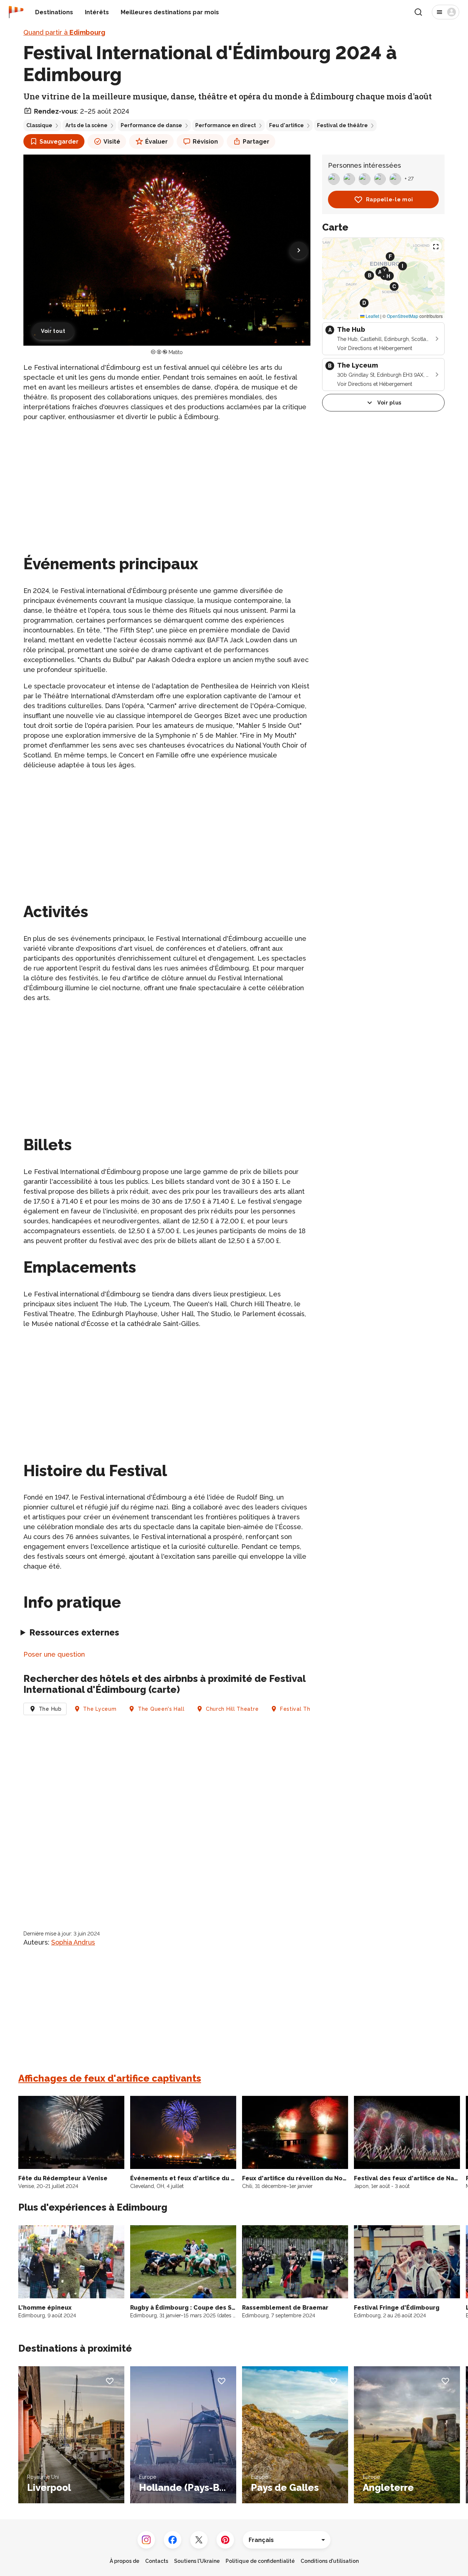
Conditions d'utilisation (330, 2561)
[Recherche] (418, 12)
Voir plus (389, 403)
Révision (205, 142)
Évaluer (156, 142)
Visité (112, 142)
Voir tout (53, 331)
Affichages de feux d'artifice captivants (110, 2078)
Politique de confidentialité (260, 2561)
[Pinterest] (225, 2540)
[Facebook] (173, 2540)
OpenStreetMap (403, 316)
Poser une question (54, 1654)
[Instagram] (146, 2540)
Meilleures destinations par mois (170, 12)
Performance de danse (151, 125)
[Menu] (446, 12)
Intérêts (97, 12)
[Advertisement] (167, 479)
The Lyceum (100, 1709)
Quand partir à (64, 32)
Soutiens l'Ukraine (197, 2561)
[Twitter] (199, 2540)
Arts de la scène (86, 125)
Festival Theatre (303, 1709)
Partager (256, 142)
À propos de (124, 2561)
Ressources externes (74, 1632)
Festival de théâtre (342, 125)
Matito (176, 352)
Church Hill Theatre (232, 1709)
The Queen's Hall (161, 1709)
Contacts (157, 2561)
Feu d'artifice (286, 125)
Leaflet (372, 316)
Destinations (54, 12)
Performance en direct (226, 125)
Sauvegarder (59, 142)
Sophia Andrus (73, 1942)
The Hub (50, 1709)
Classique (39, 125)
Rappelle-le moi (390, 200)
